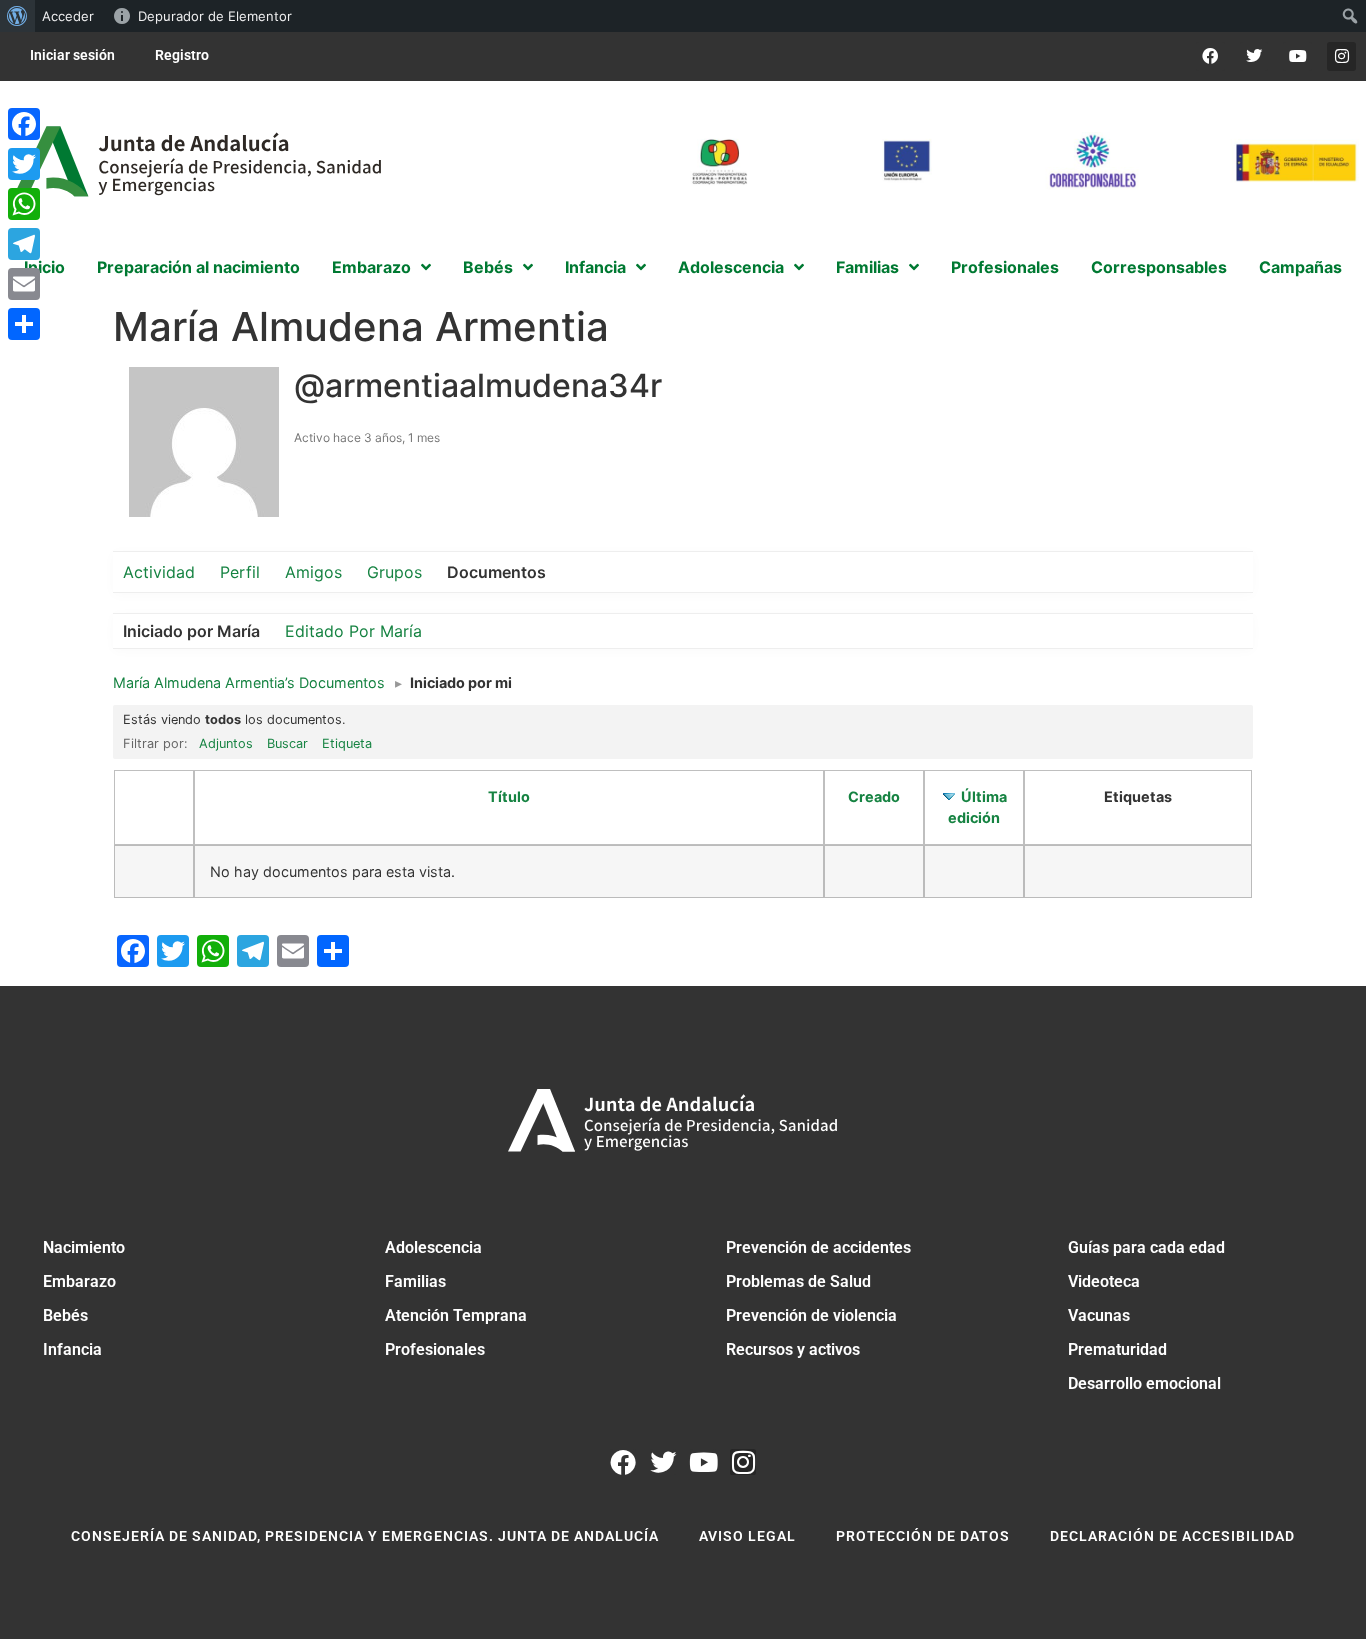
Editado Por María (353, 631)
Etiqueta (347, 743)
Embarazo (79, 1281)
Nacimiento (84, 1247)
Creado (874, 796)
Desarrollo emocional (1144, 1383)
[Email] (24, 284)
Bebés (65, 1315)
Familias (415, 1281)
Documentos (496, 572)
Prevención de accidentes (818, 1247)
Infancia (72, 1349)
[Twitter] (1254, 56)
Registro (182, 55)
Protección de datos (923, 1536)
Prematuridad (1117, 1349)
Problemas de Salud (798, 1281)
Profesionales (435, 1349)
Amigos (313, 572)
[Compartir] (24, 324)
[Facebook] (1210, 56)
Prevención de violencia (811, 1315)
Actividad (159, 572)
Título (509, 796)
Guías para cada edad (1146, 1247)
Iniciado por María (191, 631)
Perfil (240, 572)
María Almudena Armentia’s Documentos (249, 682)
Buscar (287, 743)
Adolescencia (433, 1247)
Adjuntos (226, 743)
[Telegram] (24, 244)
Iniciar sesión (72, 55)
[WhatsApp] (24, 204)
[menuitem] (17, 16)
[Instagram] (1341, 56)
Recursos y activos (793, 1349)
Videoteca (1104, 1281)
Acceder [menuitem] (68, 16)
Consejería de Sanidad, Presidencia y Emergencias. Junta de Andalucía (365, 1536)
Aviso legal (747, 1536)
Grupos (394, 572)
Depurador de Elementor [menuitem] (215, 16)
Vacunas (1099, 1315)
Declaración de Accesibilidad (1172, 1536)
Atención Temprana (456, 1315)
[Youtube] (1297, 56)
